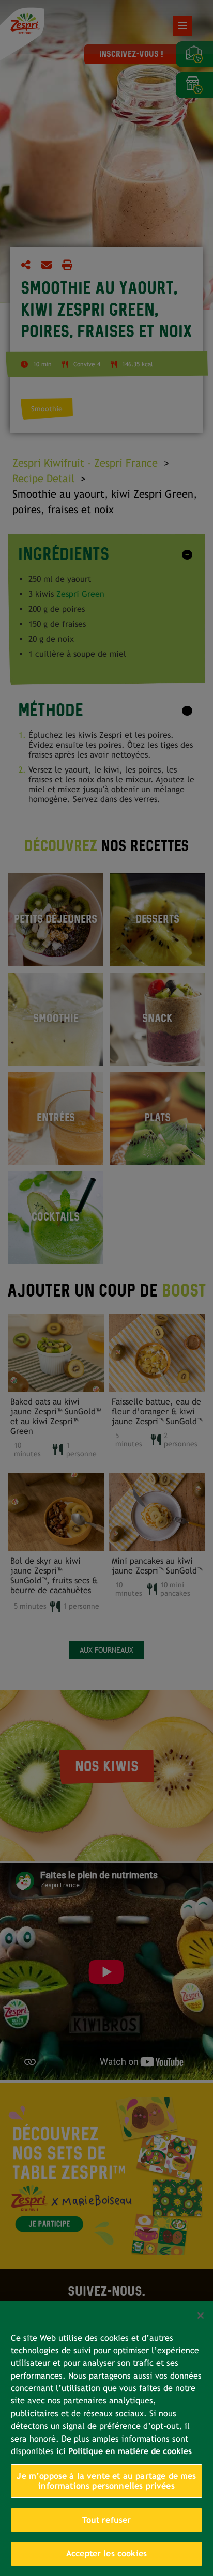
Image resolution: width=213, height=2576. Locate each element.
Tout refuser (107, 2520)
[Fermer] (201, 2316)
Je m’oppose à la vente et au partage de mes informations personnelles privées (106, 2481)
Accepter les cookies (106, 2554)
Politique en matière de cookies (130, 2451)
